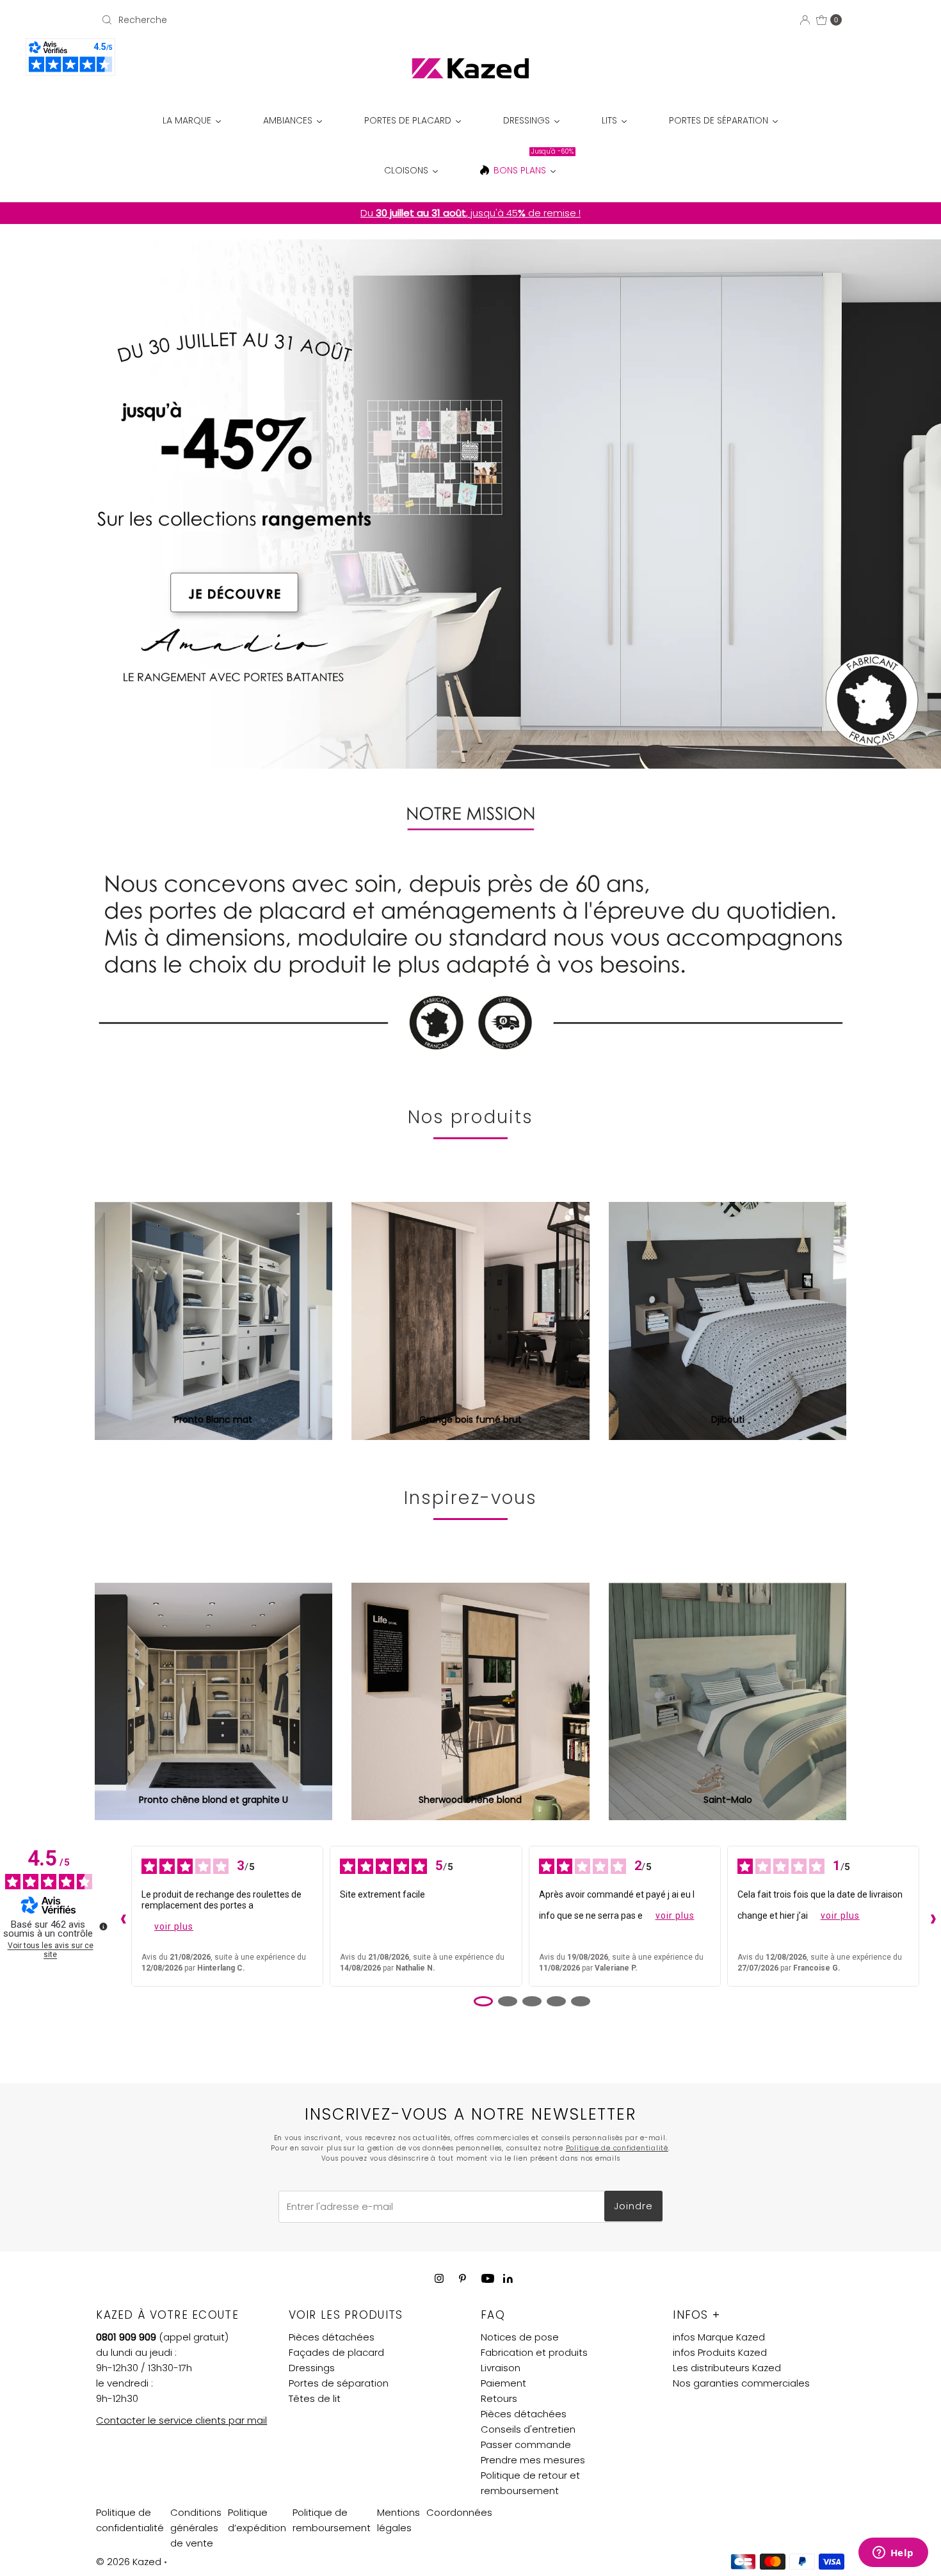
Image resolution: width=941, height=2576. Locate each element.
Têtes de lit (315, 2398)
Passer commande (526, 2444)
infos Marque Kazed (719, 2337)
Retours (499, 2398)
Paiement (503, 2383)
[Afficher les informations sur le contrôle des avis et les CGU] (103, 1926)
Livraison (501, 2368)
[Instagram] (439, 2278)
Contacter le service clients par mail (181, 2420)
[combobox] (217, 20)
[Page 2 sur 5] (508, 2001)
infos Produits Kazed (720, 2352)
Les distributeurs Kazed (727, 2368)
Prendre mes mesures (533, 2460)
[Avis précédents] (120, 1916)
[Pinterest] (462, 2278)
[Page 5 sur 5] (581, 2001)
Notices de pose (520, 2337)
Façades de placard (336, 2352)
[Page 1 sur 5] (483, 2001)
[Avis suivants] (930, 1916)
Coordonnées (459, 2512)
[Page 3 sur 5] (532, 2001)
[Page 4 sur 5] (556, 2001)
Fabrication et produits (534, 2352)
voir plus (174, 1926)
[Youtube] (488, 2278)
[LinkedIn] (508, 2279)
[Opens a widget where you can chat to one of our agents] (893, 2554)
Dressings (312, 2368)
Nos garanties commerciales (741, 2383)
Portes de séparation (339, 2383)
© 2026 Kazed (129, 2562)
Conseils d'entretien (528, 2429)
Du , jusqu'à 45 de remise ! (470, 213)
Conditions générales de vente (196, 2528)
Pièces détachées (332, 2337)
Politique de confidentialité (617, 2148)
